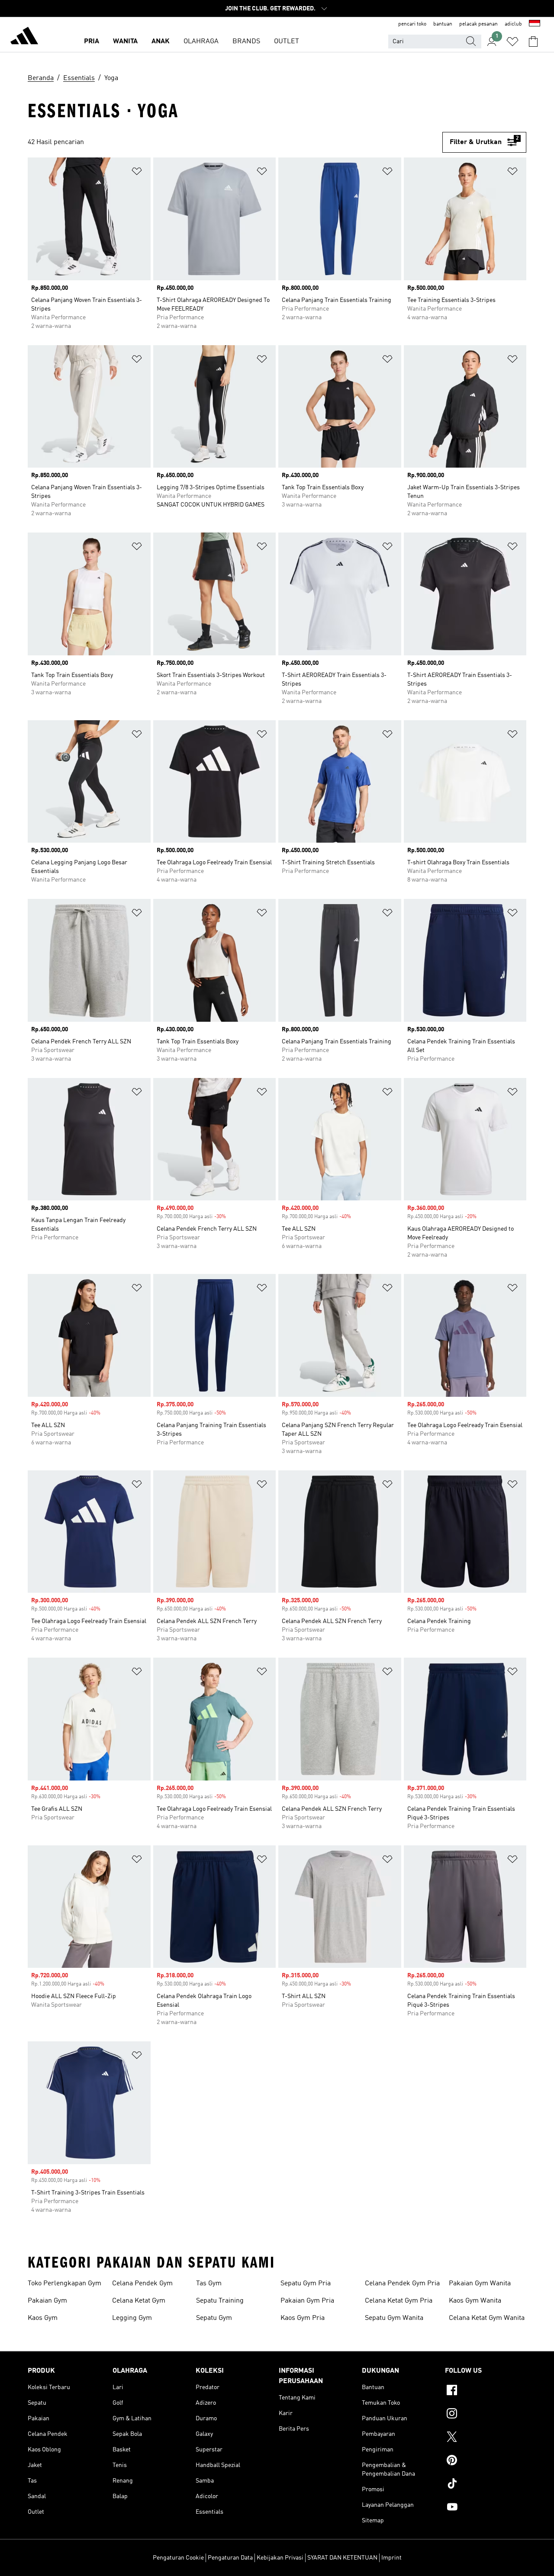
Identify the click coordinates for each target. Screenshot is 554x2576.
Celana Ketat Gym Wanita (487, 2318)
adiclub (513, 24)
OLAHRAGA (201, 42)
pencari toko (412, 24)
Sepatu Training (220, 2301)
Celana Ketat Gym (139, 2301)
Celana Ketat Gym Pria (399, 2301)
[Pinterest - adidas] (486, 2461)
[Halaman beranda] (24, 37)
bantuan (443, 24)
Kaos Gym (43, 2318)
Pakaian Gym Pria (307, 2301)
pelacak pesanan (478, 24)
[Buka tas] (533, 42)
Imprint (391, 2558)
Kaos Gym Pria (303, 2318)
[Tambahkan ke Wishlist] (137, 173)
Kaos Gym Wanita (475, 2301)
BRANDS (246, 42)
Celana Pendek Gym (142, 2284)
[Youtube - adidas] (486, 2508)
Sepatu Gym (214, 2318)
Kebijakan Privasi (280, 2558)
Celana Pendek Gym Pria (402, 2284)
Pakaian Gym (47, 2301)
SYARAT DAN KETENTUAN (342, 2558)
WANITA (125, 42)
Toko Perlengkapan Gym (64, 2284)
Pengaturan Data (230, 2558)
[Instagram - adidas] (486, 2415)
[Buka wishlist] (512, 42)
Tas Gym (209, 2284)
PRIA (92, 42)
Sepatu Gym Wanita (394, 2318)
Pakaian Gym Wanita (480, 2284)
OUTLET (287, 42)
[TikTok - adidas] (486, 2485)
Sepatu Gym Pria (306, 2284)
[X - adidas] (486, 2438)
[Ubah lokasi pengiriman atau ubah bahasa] (535, 24)
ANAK (161, 42)
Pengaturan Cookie (178, 2558)
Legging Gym (132, 2318)
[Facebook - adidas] (486, 2391)
